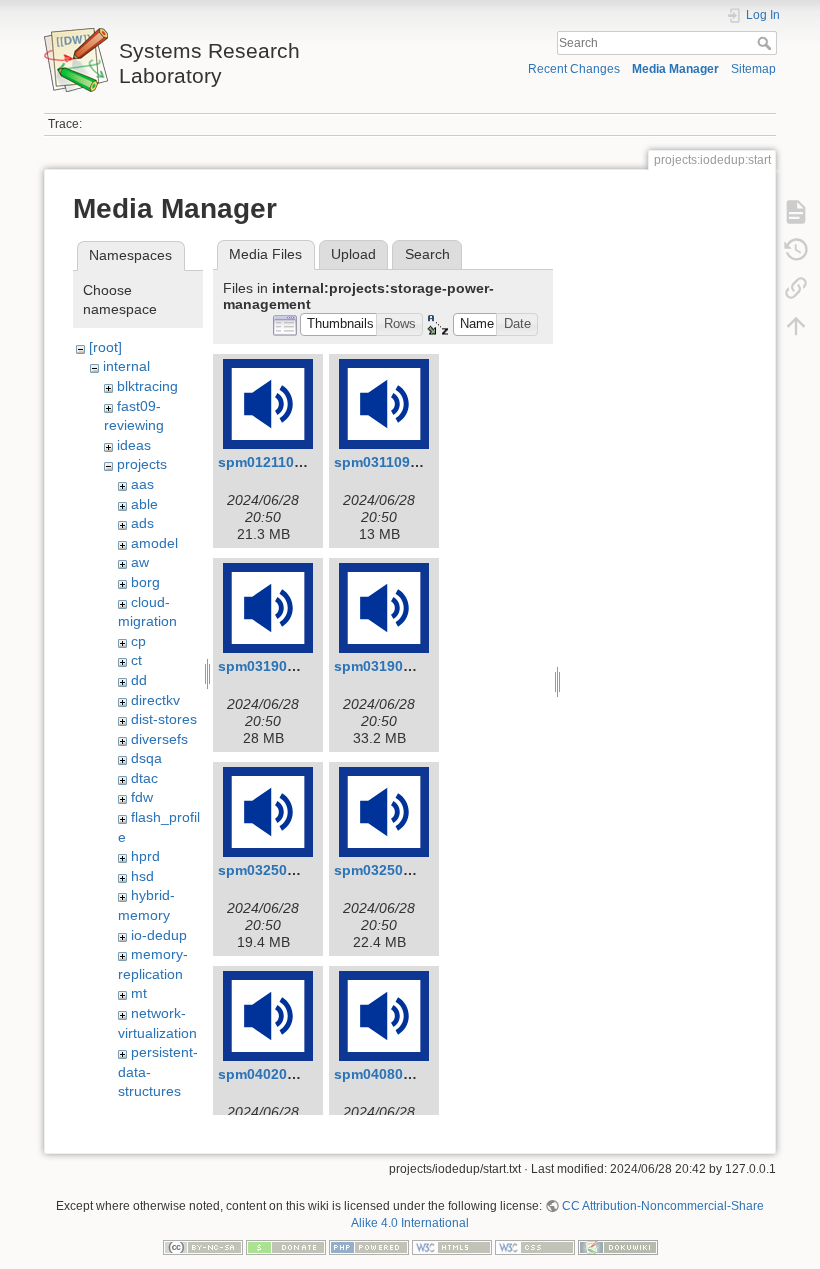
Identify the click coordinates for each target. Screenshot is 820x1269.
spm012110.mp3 (272, 462)
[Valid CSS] (535, 1246)
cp (138, 641)
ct (136, 660)
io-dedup (159, 935)
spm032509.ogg (388, 870)
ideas (134, 445)
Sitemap (753, 69)
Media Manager (675, 69)
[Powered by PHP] (369, 1246)
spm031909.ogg (388, 666)
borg (145, 582)
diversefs (159, 739)
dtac (144, 778)
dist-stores (164, 719)
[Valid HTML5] (452, 1246)
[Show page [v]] (796, 212)
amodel (154, 543)
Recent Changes (574, 69)
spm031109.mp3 (388, 462)
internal (126, 366)
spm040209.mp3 (273, 1074)
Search (766, 43)
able (144, 504)
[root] (105, 347)
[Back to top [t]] (796, 326)
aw (140, 562)
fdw (142, 797)
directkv (155, 700)
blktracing (147, 386)
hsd (142, 876)
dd (139, 680)
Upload (353, 254)
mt (139, 993)
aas (142, 484)
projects (142, 464)
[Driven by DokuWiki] (618, 1246)
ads (142, 523)
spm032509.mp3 (273, 870)
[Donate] (286, 1246)
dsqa (146, 758)
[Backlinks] (796, 288)
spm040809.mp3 (389, 1074)
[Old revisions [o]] (796, 250)
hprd (145, 856)
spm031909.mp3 (273, 666)
